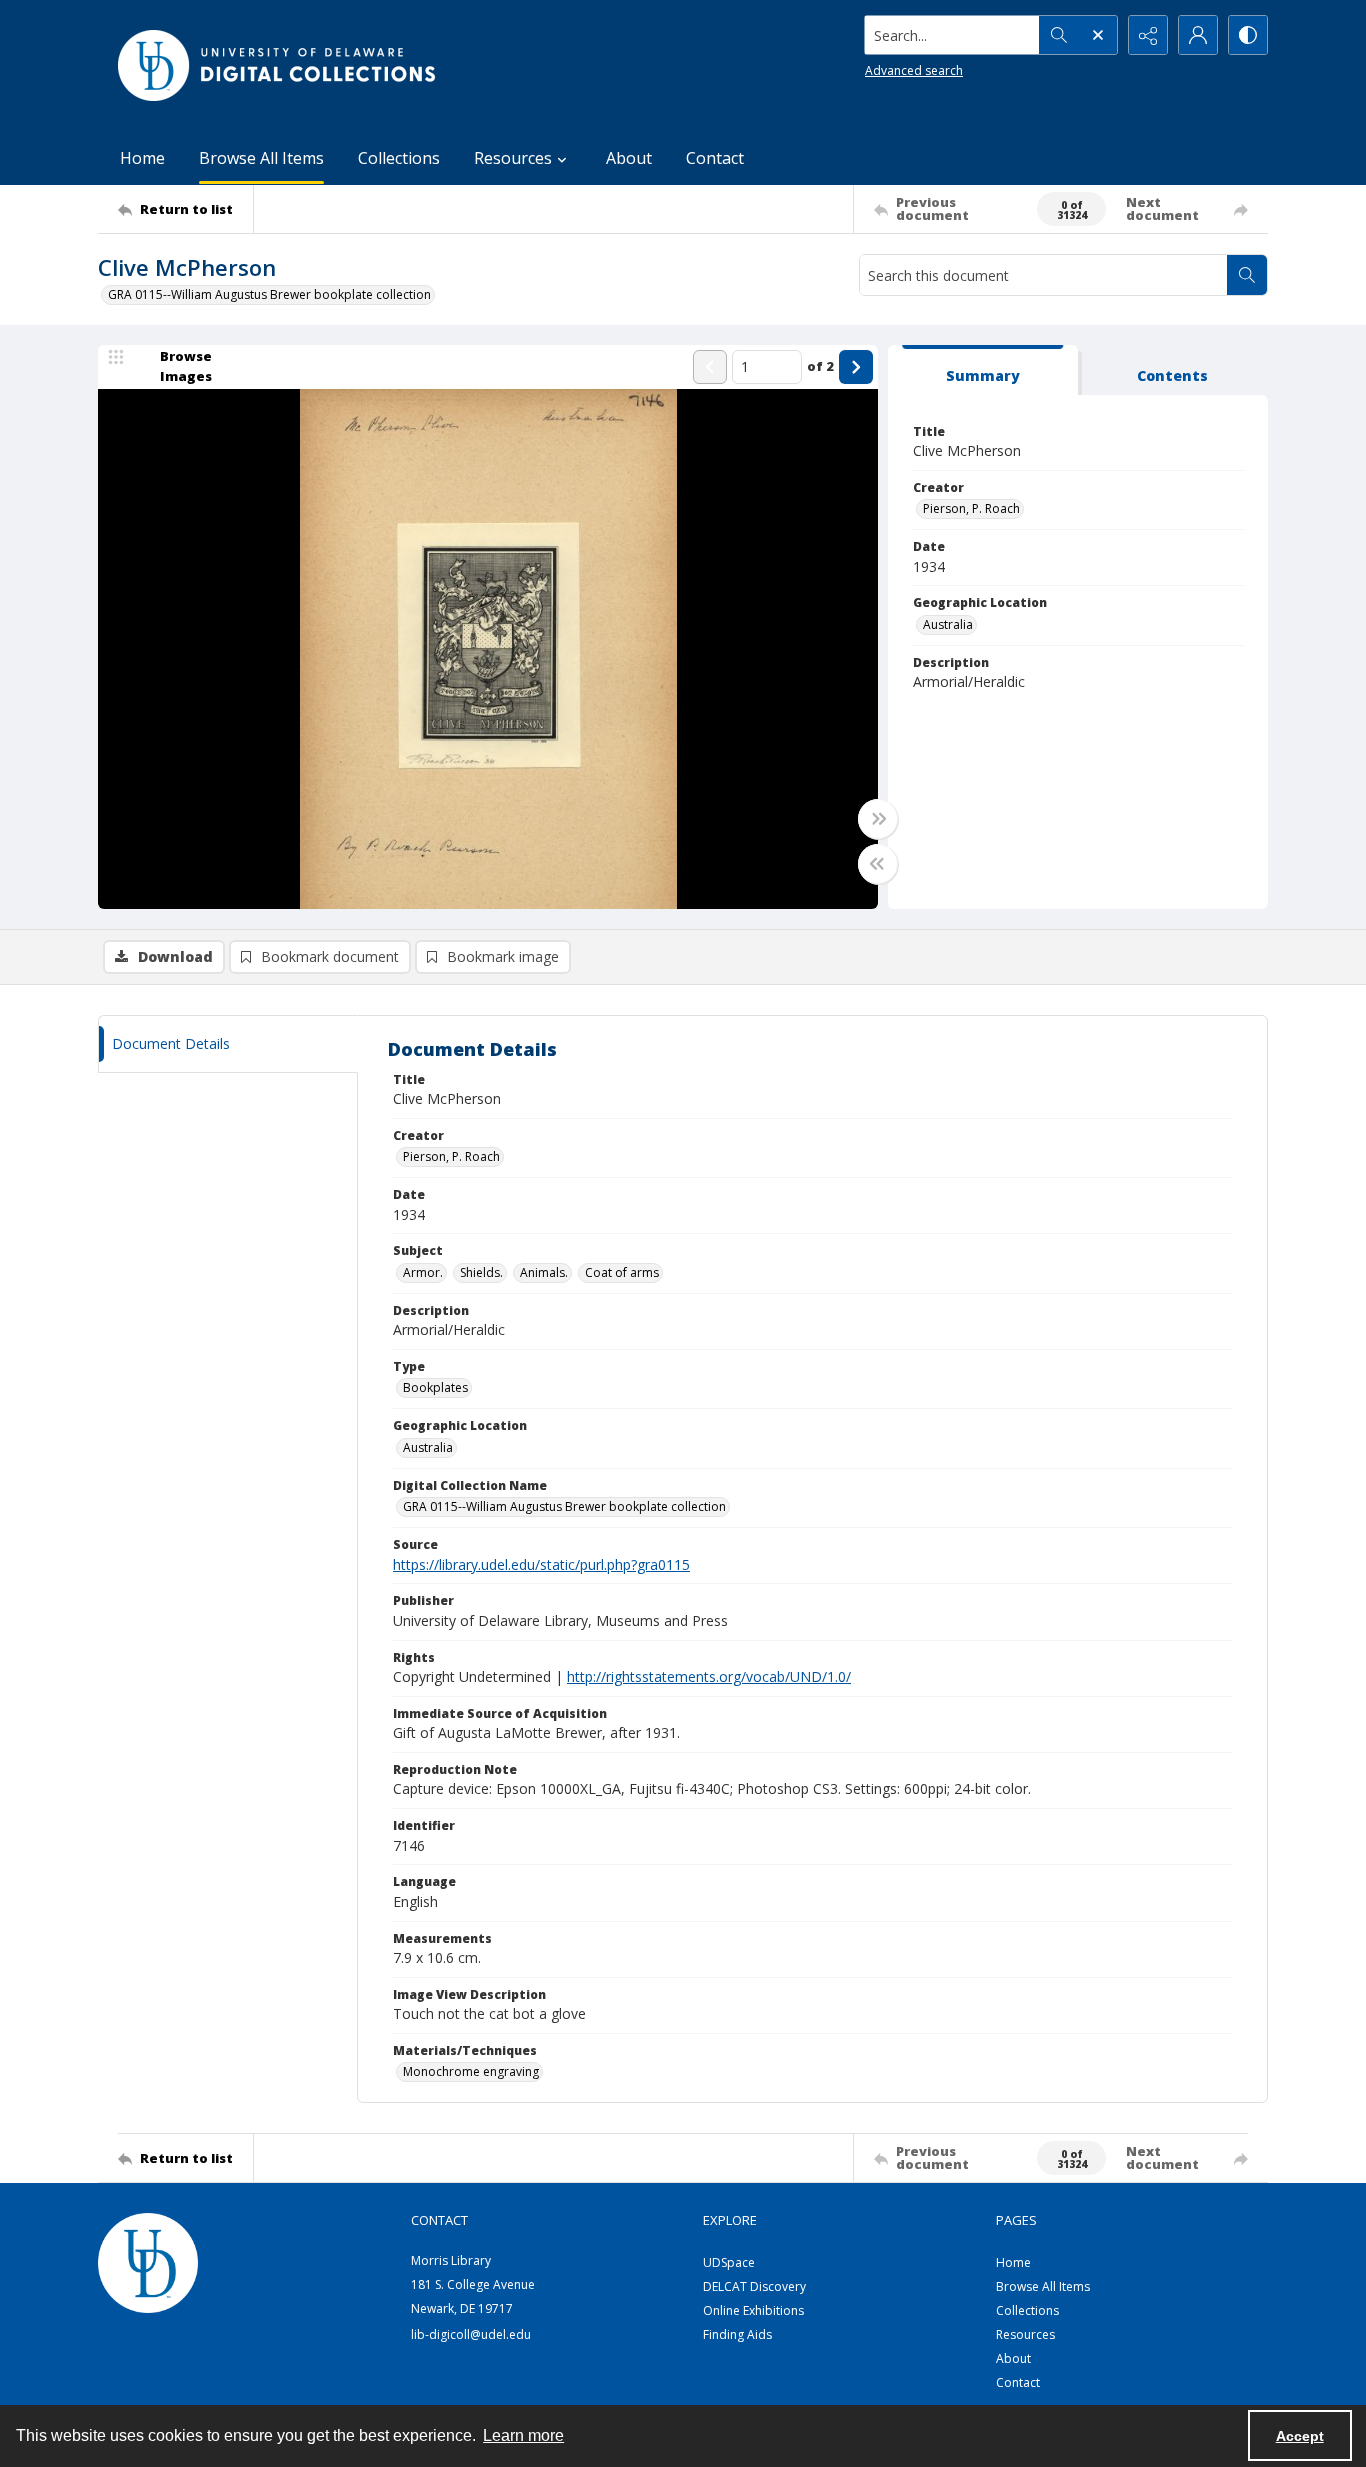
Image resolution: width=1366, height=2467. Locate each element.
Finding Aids (737, 2334)
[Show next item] (856, 367)
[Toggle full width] (878, 819)
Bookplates (435, 1387)
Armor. (423, 1272)
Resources (1025, 2334)
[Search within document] (1247, 275)
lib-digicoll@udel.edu (471, 2334)
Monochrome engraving (471, 2071)
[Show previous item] (710, 367)
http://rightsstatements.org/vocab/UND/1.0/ (709, 1676)
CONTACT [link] (439, 2220)
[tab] (983, 370)
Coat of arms (622, 1272)
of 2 (820, 366)
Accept (1300, 2436)
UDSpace (729, 2262)
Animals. (544, 1272)
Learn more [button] (523, 2435)
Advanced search (914, 70)
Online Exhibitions (753, 2310)
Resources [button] (513, 158)
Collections (399, 158)
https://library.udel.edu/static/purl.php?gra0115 (541, 1564)
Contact (715, 158)
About (629, 158)
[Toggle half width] (878, 864)
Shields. (481, 1272)
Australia (948, 624)
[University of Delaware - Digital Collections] (278, 65)
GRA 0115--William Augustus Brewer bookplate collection (269, 294)
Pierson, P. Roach (971, 508)
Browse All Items (261, 158)
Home (142, 158)
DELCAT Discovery (754, 2286)
